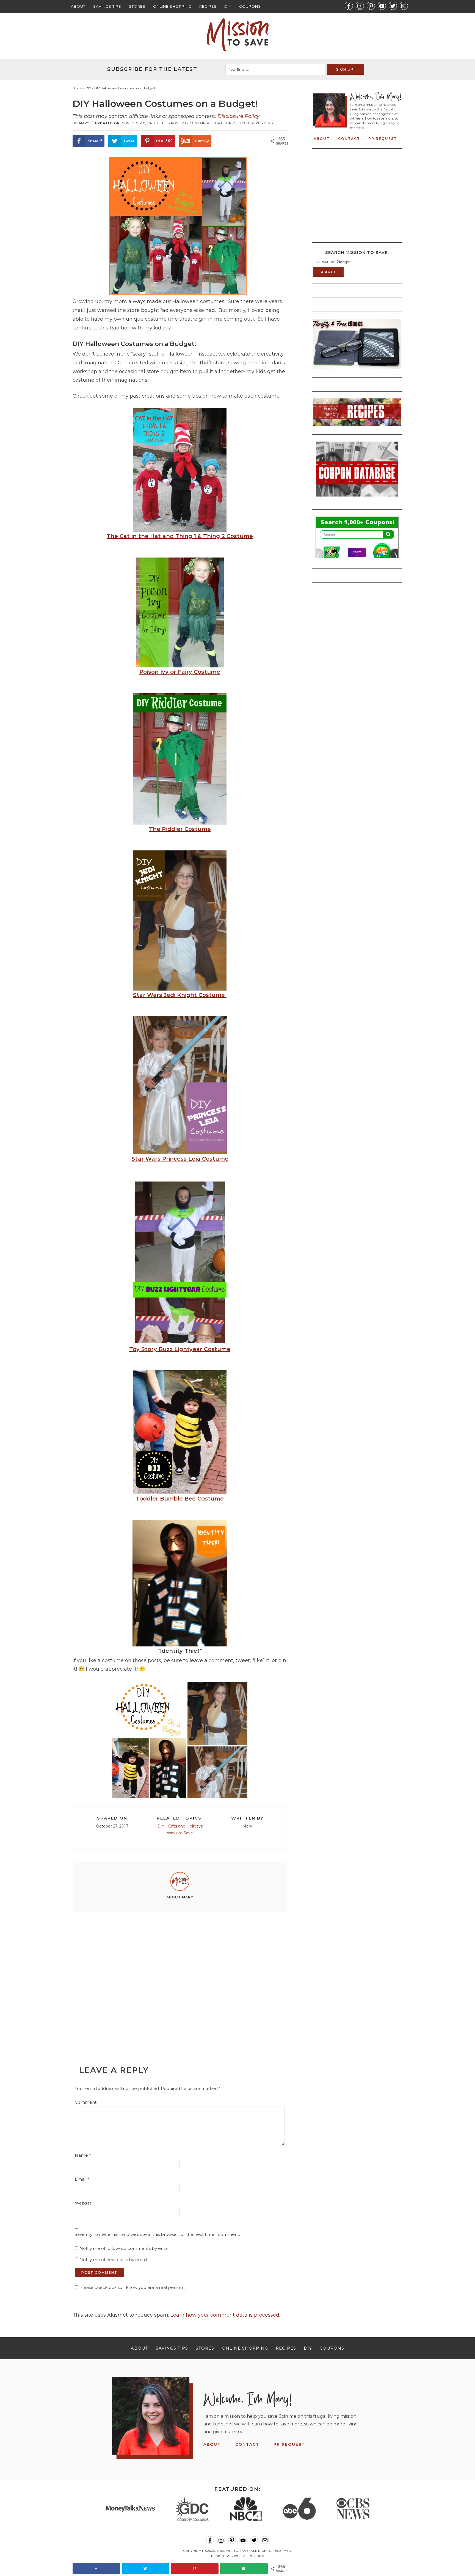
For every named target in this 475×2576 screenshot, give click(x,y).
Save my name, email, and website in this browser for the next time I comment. (157, 2234)
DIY (228, 6)
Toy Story (180, 1349)
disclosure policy (256, 123)
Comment (86, 2102)
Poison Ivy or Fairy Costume (180, 672)
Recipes (208, 6)
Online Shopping (172, 6)
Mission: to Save (237, 35)
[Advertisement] (180, 1976)
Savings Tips (107, 6)
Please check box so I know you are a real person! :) (133, 2287)
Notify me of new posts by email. (114, 2260)
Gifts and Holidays (185, 1826)
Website (83, 2203)
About (78, 6)
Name (83, 2155)
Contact (349, 139)
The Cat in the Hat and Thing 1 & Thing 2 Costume (180, 536)
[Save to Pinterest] (195, 2569)
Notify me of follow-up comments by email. (125, 2248)
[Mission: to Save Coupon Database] (357, 498)
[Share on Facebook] (96, 2569)
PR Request (383, 139)
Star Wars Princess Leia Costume (180, 1159)
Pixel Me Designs (248, 2556)
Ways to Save (180, 1833)
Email (82, 2179)
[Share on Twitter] (146, 2569)
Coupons (250, 6)
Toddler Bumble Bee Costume (180, 1499)
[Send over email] (244, 2569)
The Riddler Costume (180, 829)
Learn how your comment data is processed (225, 2315)
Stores (137, 6)
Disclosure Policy (238, 116)
